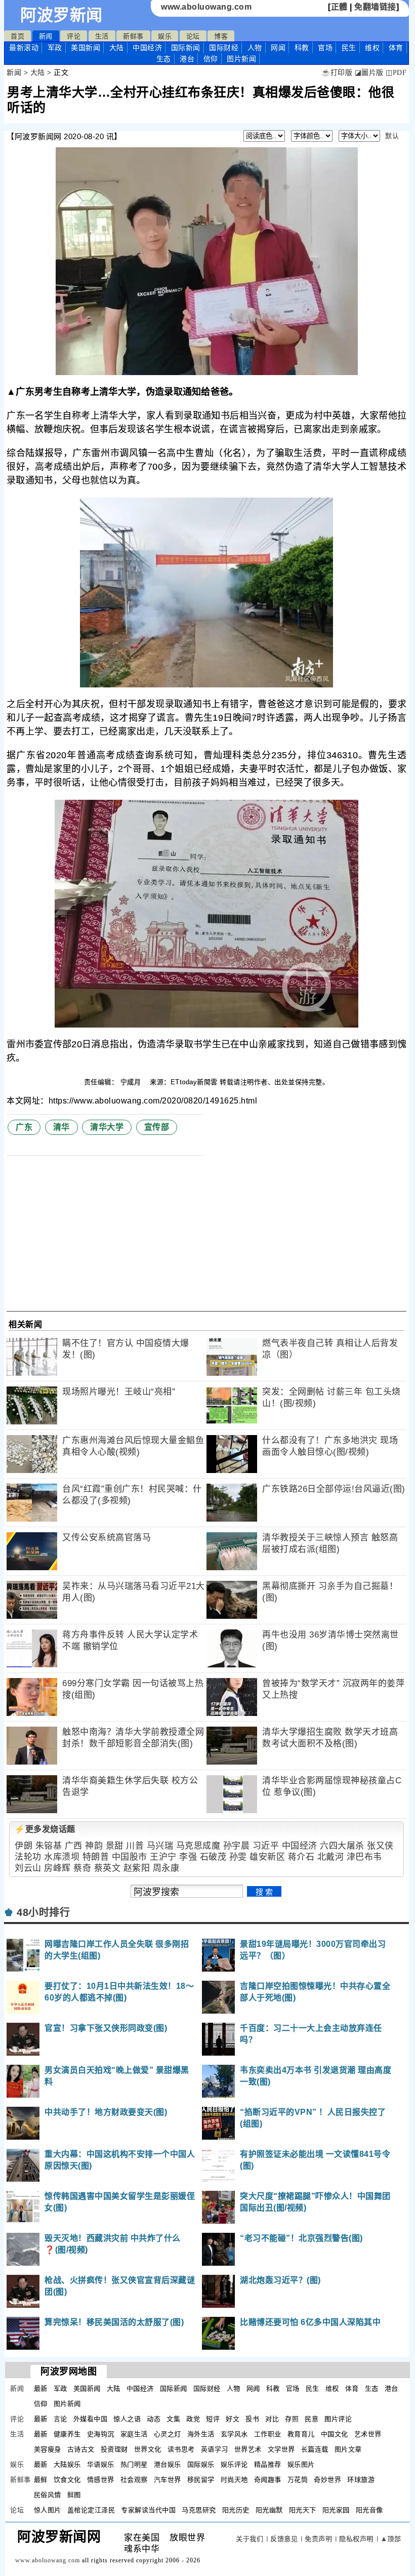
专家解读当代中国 (148, 2510)
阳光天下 (303, 2510)
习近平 (266, 1846)
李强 (188, 1857)
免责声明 (318, 2539)
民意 (312, 2419)
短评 (213, 2419)
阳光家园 (336, 2510)
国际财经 (224, 48)
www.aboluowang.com (206, 7)
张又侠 (380, 1846)
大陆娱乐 (67, 2464)
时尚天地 (234, 2480)
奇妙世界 (327, 2480)
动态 (154, 2419)
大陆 (117, 48)
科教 (302, 48)
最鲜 (41, 2480)
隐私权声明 (356, 2539)
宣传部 (157, 1127)
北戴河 (331, 1857)
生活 (102, 36)
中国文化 (335, 2434)
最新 (24, 48)
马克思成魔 (198, 1846)
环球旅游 (361, 2480)
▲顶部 (391, 2539)
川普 (135, 1846)
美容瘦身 (48, 2449)
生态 (164, 59)
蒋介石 (301, 1857)
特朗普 (96, 1857)
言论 (60, 2419)
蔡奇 (82, 1868)
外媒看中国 (91, 2419)
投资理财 (114, 2449)
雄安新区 (267, 1857)
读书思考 (181, 2449)
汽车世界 (168, 2480)
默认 (392, 136)
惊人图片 (48, 2510)
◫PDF (396, 73)
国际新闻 (186, 48)
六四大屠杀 (342, 1846)
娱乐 (165, 36)
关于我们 (250, 2539)
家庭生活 (134, 2434)
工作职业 (268, 2434)
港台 (187, 59)
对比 (272, 2419)
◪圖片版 (369, 73)
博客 (221, 36)
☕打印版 (337, 73)
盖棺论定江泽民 (91, 2510)
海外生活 (201, 2434)
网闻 (278, 48)
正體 (339, 7)
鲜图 (74, 2495)
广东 (24, 1127)
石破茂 (213, 1857)
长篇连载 (315, 2449)
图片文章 (348, 2449)
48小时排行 (43, 1912)
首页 (17, 36)
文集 (173, 2419)
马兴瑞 (160, 1846)
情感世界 (101, 2480)
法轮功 (28, 1857)
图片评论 (338, 2419)
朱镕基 (49, 1846)
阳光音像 (369, 2510)
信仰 (211, 59)
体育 (396, 48)
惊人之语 (127, 2419)
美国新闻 (86, 48)
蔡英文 (108, 1868)
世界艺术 (248, 2449)
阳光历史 (236, 2510)
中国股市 (130, 1857)
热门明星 (134, 2464)
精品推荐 (268, 2464)
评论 (74, 36)
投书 (252, 2419)
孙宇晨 (237, 1846)
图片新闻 (67, 2404)
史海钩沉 (101, 2434)
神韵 (94, 1846)
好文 (233, 2419)
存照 (292, 2419)
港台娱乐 (168, 2464)
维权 (372, 48)
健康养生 (67, 2434)
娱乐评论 (234, 2464)
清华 (61, 1127)
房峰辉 (57, 1868)
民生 (349, 48)
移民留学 (201, 2480)
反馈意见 (284, 2539)
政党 (193, 2419)
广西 (74, 1846)
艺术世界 (368, 2434)
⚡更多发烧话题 (45, 1829)
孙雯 (238, 1857)
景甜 (115, 1846)
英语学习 (215, 2449)
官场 (325, 48)
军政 (55, 48)
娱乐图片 (301, 2464)
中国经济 (147, 48)
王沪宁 (163, 1857)
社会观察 (134, 2480)
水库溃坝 (62, 1857)
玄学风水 (234, 2434)
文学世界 (281, 2449)
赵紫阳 (137, 1868)
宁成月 (132, 1082)
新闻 (46, 36)
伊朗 (24, 1846)
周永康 (166, 1868)
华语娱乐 (101, 2464)
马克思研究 (199, 2510)
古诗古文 (81, 2449)
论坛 (193, 36)
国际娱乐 (201, 2464)
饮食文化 (67, 2480)
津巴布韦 (364, 1857)
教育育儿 (301, 2434)
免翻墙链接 (375, 7)
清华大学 (107, 1127)
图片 (241, 59)
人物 (255, 48)
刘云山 (28, 1868)
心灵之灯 (168, 2434)
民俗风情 (48, 2495)
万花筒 (298, 2480)
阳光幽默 (269, 2510)
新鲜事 (133, 36)
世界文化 (148, 2449)
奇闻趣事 (268, 2480)
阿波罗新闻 (61, 15)
